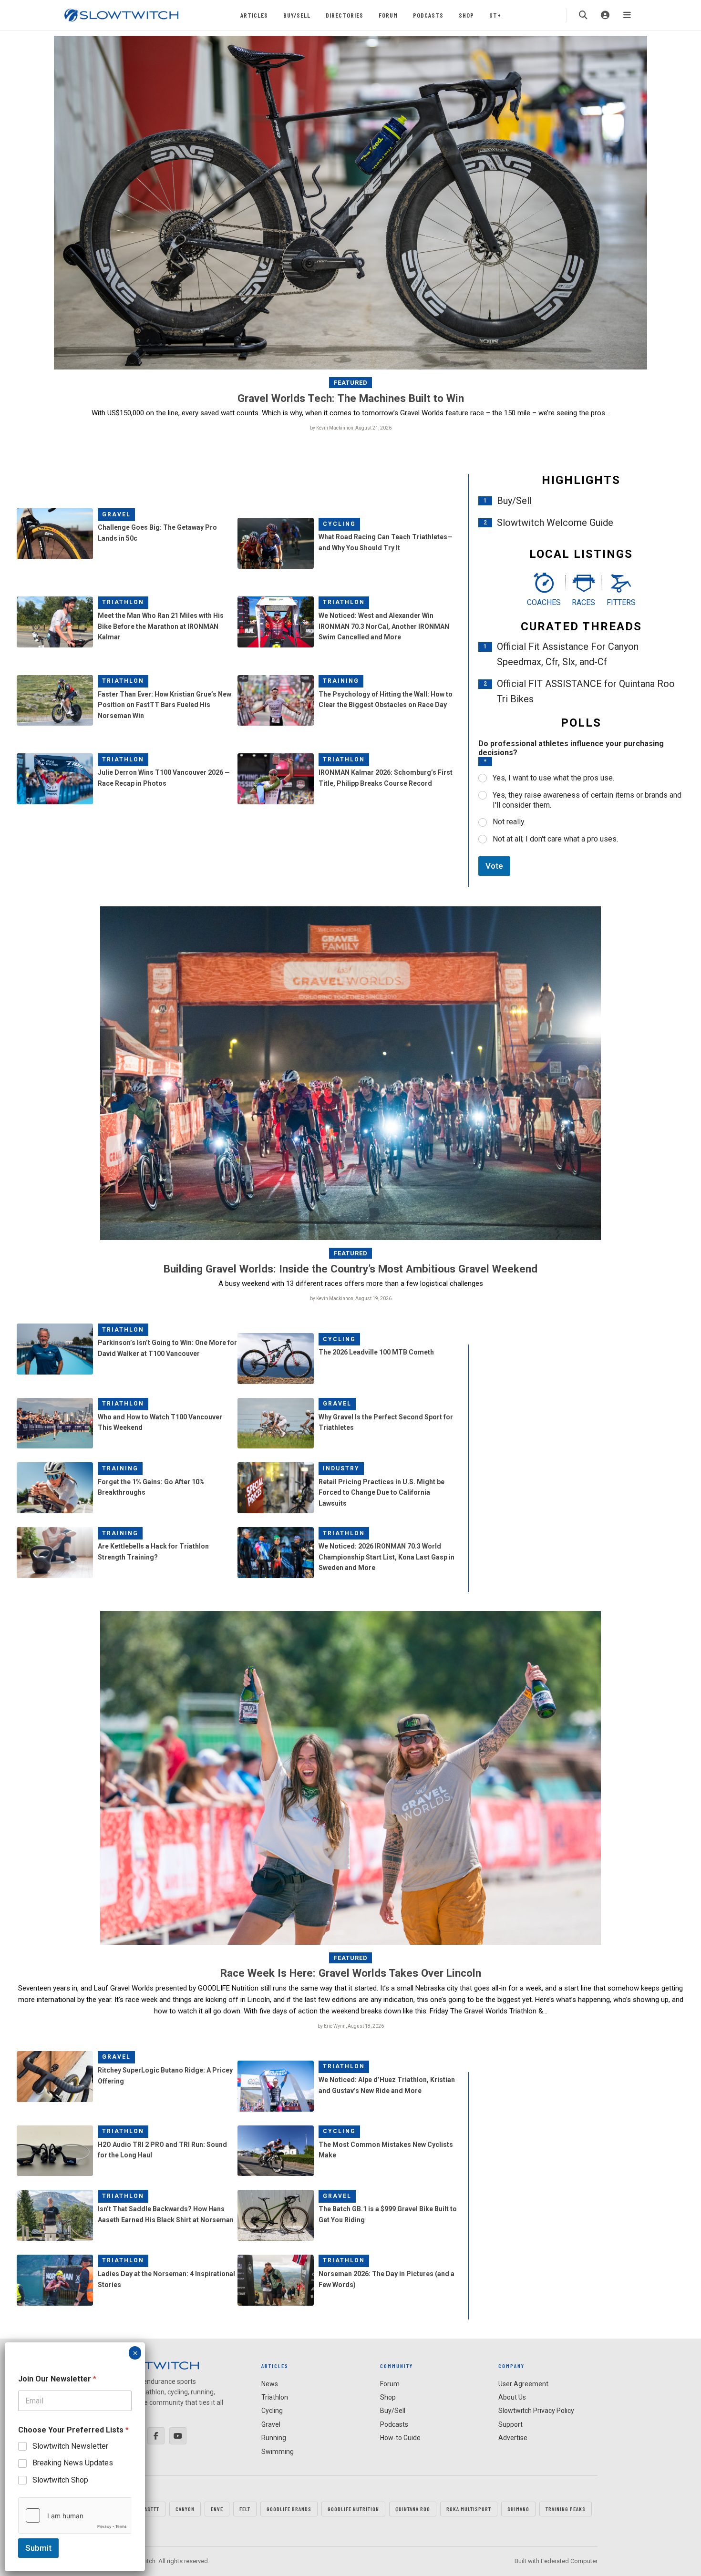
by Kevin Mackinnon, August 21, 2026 (351, 428)
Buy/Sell (297, 15)
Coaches (544, 602)
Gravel (116, 514)
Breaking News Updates (73, 2463)
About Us (512, 2397)
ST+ (495, 15)
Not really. (509, 822)
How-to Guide (400, 2438)
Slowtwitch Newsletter (70, 2446)
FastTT (150, 2509)
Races (583, 602)
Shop (466, 15)
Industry (341, 1468)
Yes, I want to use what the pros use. (553, 778)
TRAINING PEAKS (566, 2509)
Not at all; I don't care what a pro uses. (555, 839)
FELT (245, 2509)
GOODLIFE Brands (289, 2509)
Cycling (339, 524)
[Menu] (627, 15)
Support (510, 2424)
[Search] (583, 15)
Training (341, 681)
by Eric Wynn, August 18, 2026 (351, 2026)
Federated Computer (569, 2561)
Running (274, 2438)
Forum (388, 15)
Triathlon (123, 602)
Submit (38, 2548)
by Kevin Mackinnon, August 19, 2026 (351, 1298)
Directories (345, 15)
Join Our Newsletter (57, 2379)
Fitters (621, 602)
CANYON (185, 2509)
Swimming (278, 2452)
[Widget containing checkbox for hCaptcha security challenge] (75, 2515)
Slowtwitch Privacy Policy (536, 2411)
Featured (351, 383)
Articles (254, 15)
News (270, 2384)
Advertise (513, 2438)
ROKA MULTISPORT (469, 2509)
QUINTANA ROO (413, 2509)
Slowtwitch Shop (60, 2480)
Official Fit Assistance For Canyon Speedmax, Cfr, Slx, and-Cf (568, 654)
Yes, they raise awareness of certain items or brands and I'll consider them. (587, 800)
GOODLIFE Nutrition (353, 2509)
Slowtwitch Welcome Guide (555, 523)
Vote (494, 866)
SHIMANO (518, 2509)
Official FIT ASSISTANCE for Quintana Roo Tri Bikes (586, 691)
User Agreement (523, 2384)
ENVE (217, 2509)
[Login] (605, 15)
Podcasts (428, 15)
